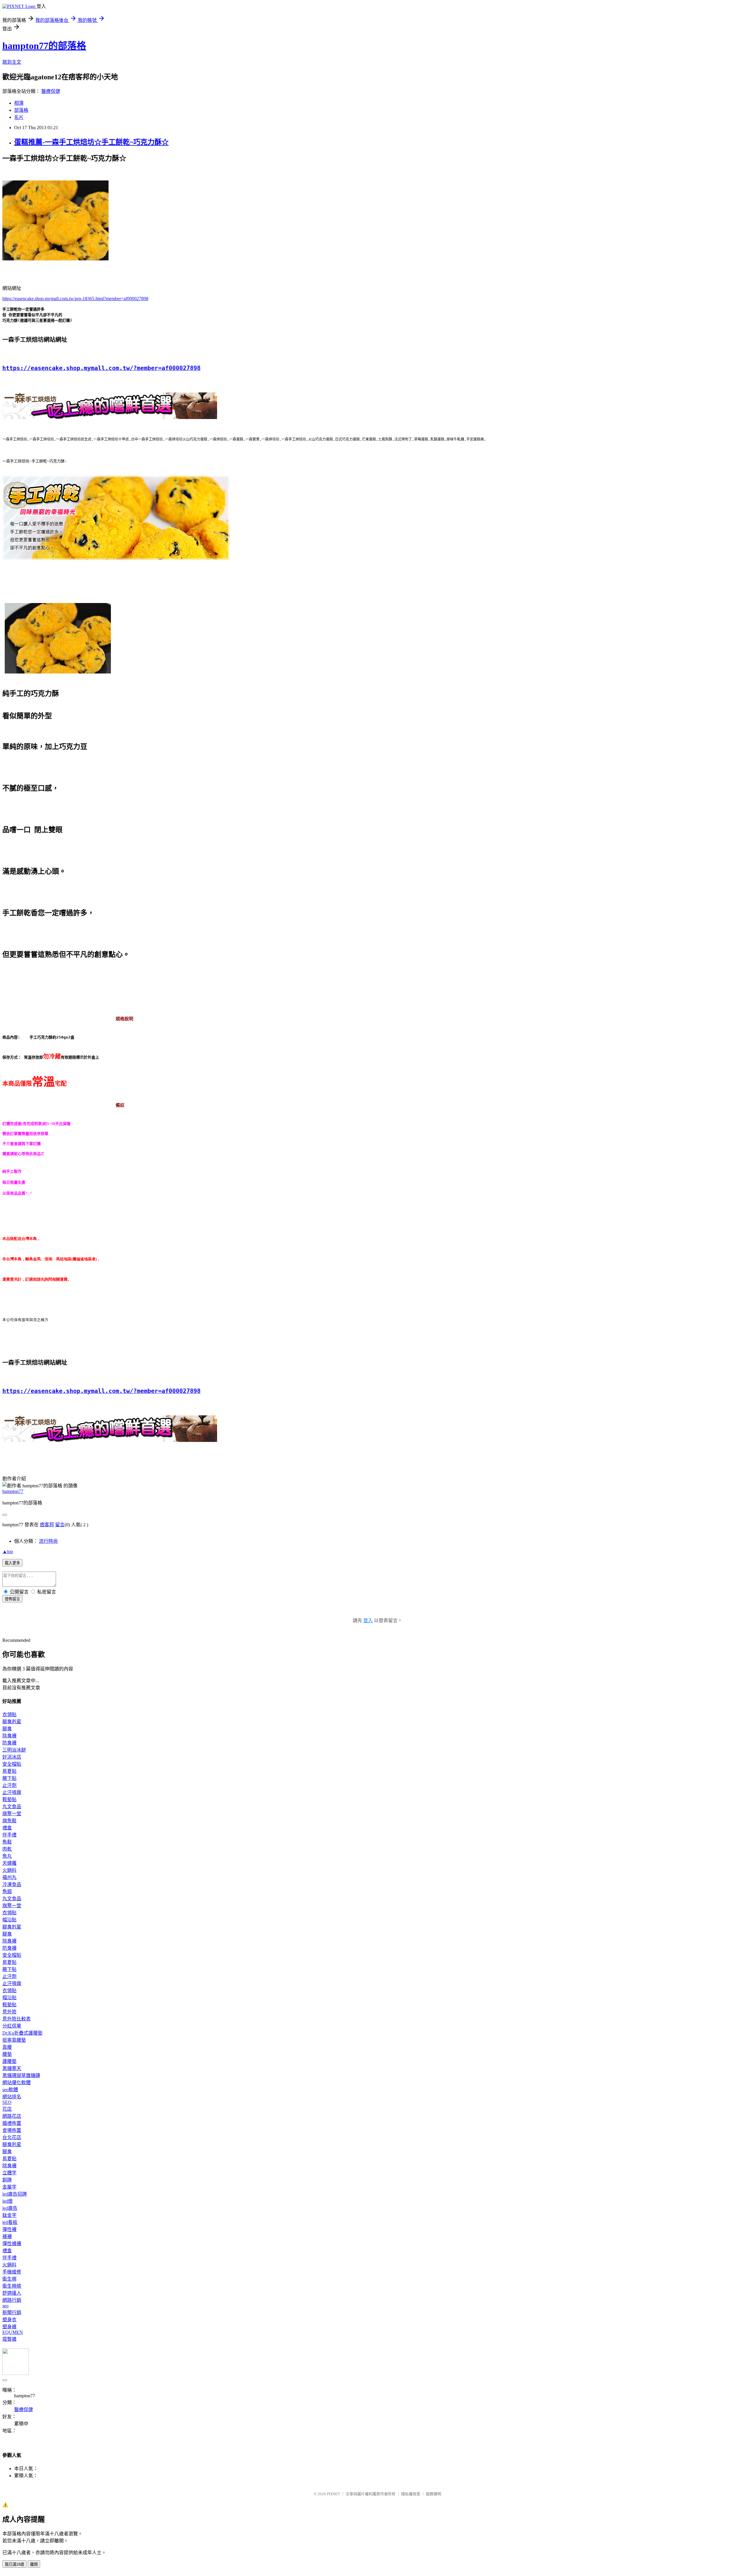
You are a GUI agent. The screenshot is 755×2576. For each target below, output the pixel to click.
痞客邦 (47, 1525)
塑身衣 (9, 2320)
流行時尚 (48, 1541)
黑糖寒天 (12, 2068)
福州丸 (9, 1877)
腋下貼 (9, 1778)
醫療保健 (51, 91)
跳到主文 (12, 62)
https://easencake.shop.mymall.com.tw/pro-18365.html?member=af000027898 (75, 299)
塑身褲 (9, 2327)
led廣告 (10, 2208)
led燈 (8, 2201)
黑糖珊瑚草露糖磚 (21, 2075)
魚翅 (7, 1891)
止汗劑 (9, 1785)
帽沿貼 (9, 1920)
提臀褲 (9, 2339)
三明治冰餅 (14, 1750)
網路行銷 (12, 2300)
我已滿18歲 (14, 2564)
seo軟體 (10, 2090)
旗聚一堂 (12, 1814)
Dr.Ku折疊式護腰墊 (22, 2033)
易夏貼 (9, 1771)
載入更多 (12, 1563)
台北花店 (12, 2137)
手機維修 (12, 2272)
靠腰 (7, 2047)
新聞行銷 (12, 2313)
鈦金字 (9, 2215)
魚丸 (7, 1856)
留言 (60, 1525)
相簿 (19, 103)
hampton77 (13, 1491)
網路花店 (12, 2116)
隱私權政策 (411, 2494)
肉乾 (7, 1849)
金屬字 (9, 2187)
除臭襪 (9, 1736)
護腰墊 (9, 2061)
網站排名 (12, 2097)
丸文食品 (12, 1807)
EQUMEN (13, 2332)
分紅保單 (12, 2026)
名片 (19, 117)
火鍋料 (9, 1870)
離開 (34, 2564)
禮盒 (7, 1828)
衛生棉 (9, 2279)
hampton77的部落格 (44, 46)
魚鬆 (7, 1842)
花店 (7, 2109)
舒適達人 (12, 2293)
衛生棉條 (12, 2286)
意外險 (9, 2012)
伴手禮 (9, 1835)
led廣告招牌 (15, 2194)
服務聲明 (434, 2494)
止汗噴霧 (12, 1792)
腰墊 (7, 2054)
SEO (7, 2102)
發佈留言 (12, 1599)
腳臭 (7, 1729)
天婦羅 (9, 1863)
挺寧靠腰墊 (14, 2040)
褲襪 (7, 2236)
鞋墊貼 (9, 1799)
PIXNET (333, 2494)
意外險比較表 (17, 2019)
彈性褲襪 (12, 2244)
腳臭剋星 (12, 1722)
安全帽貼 (12, 1764)
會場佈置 (12, 2130)
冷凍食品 (12, 1884)
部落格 (21, 110)
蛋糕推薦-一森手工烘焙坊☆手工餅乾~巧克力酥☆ (91, 142)
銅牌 (7, 2180)
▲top (8, 1551)
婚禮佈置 (12, 2123)
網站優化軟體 (17, 2083)
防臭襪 (9, 1743)
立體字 (9, 2173)
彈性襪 (9, 2229)
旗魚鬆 (9, 1821)
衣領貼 (9, 1715)
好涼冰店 (12, 1757)
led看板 (10, 2222)
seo (5, 2306)
